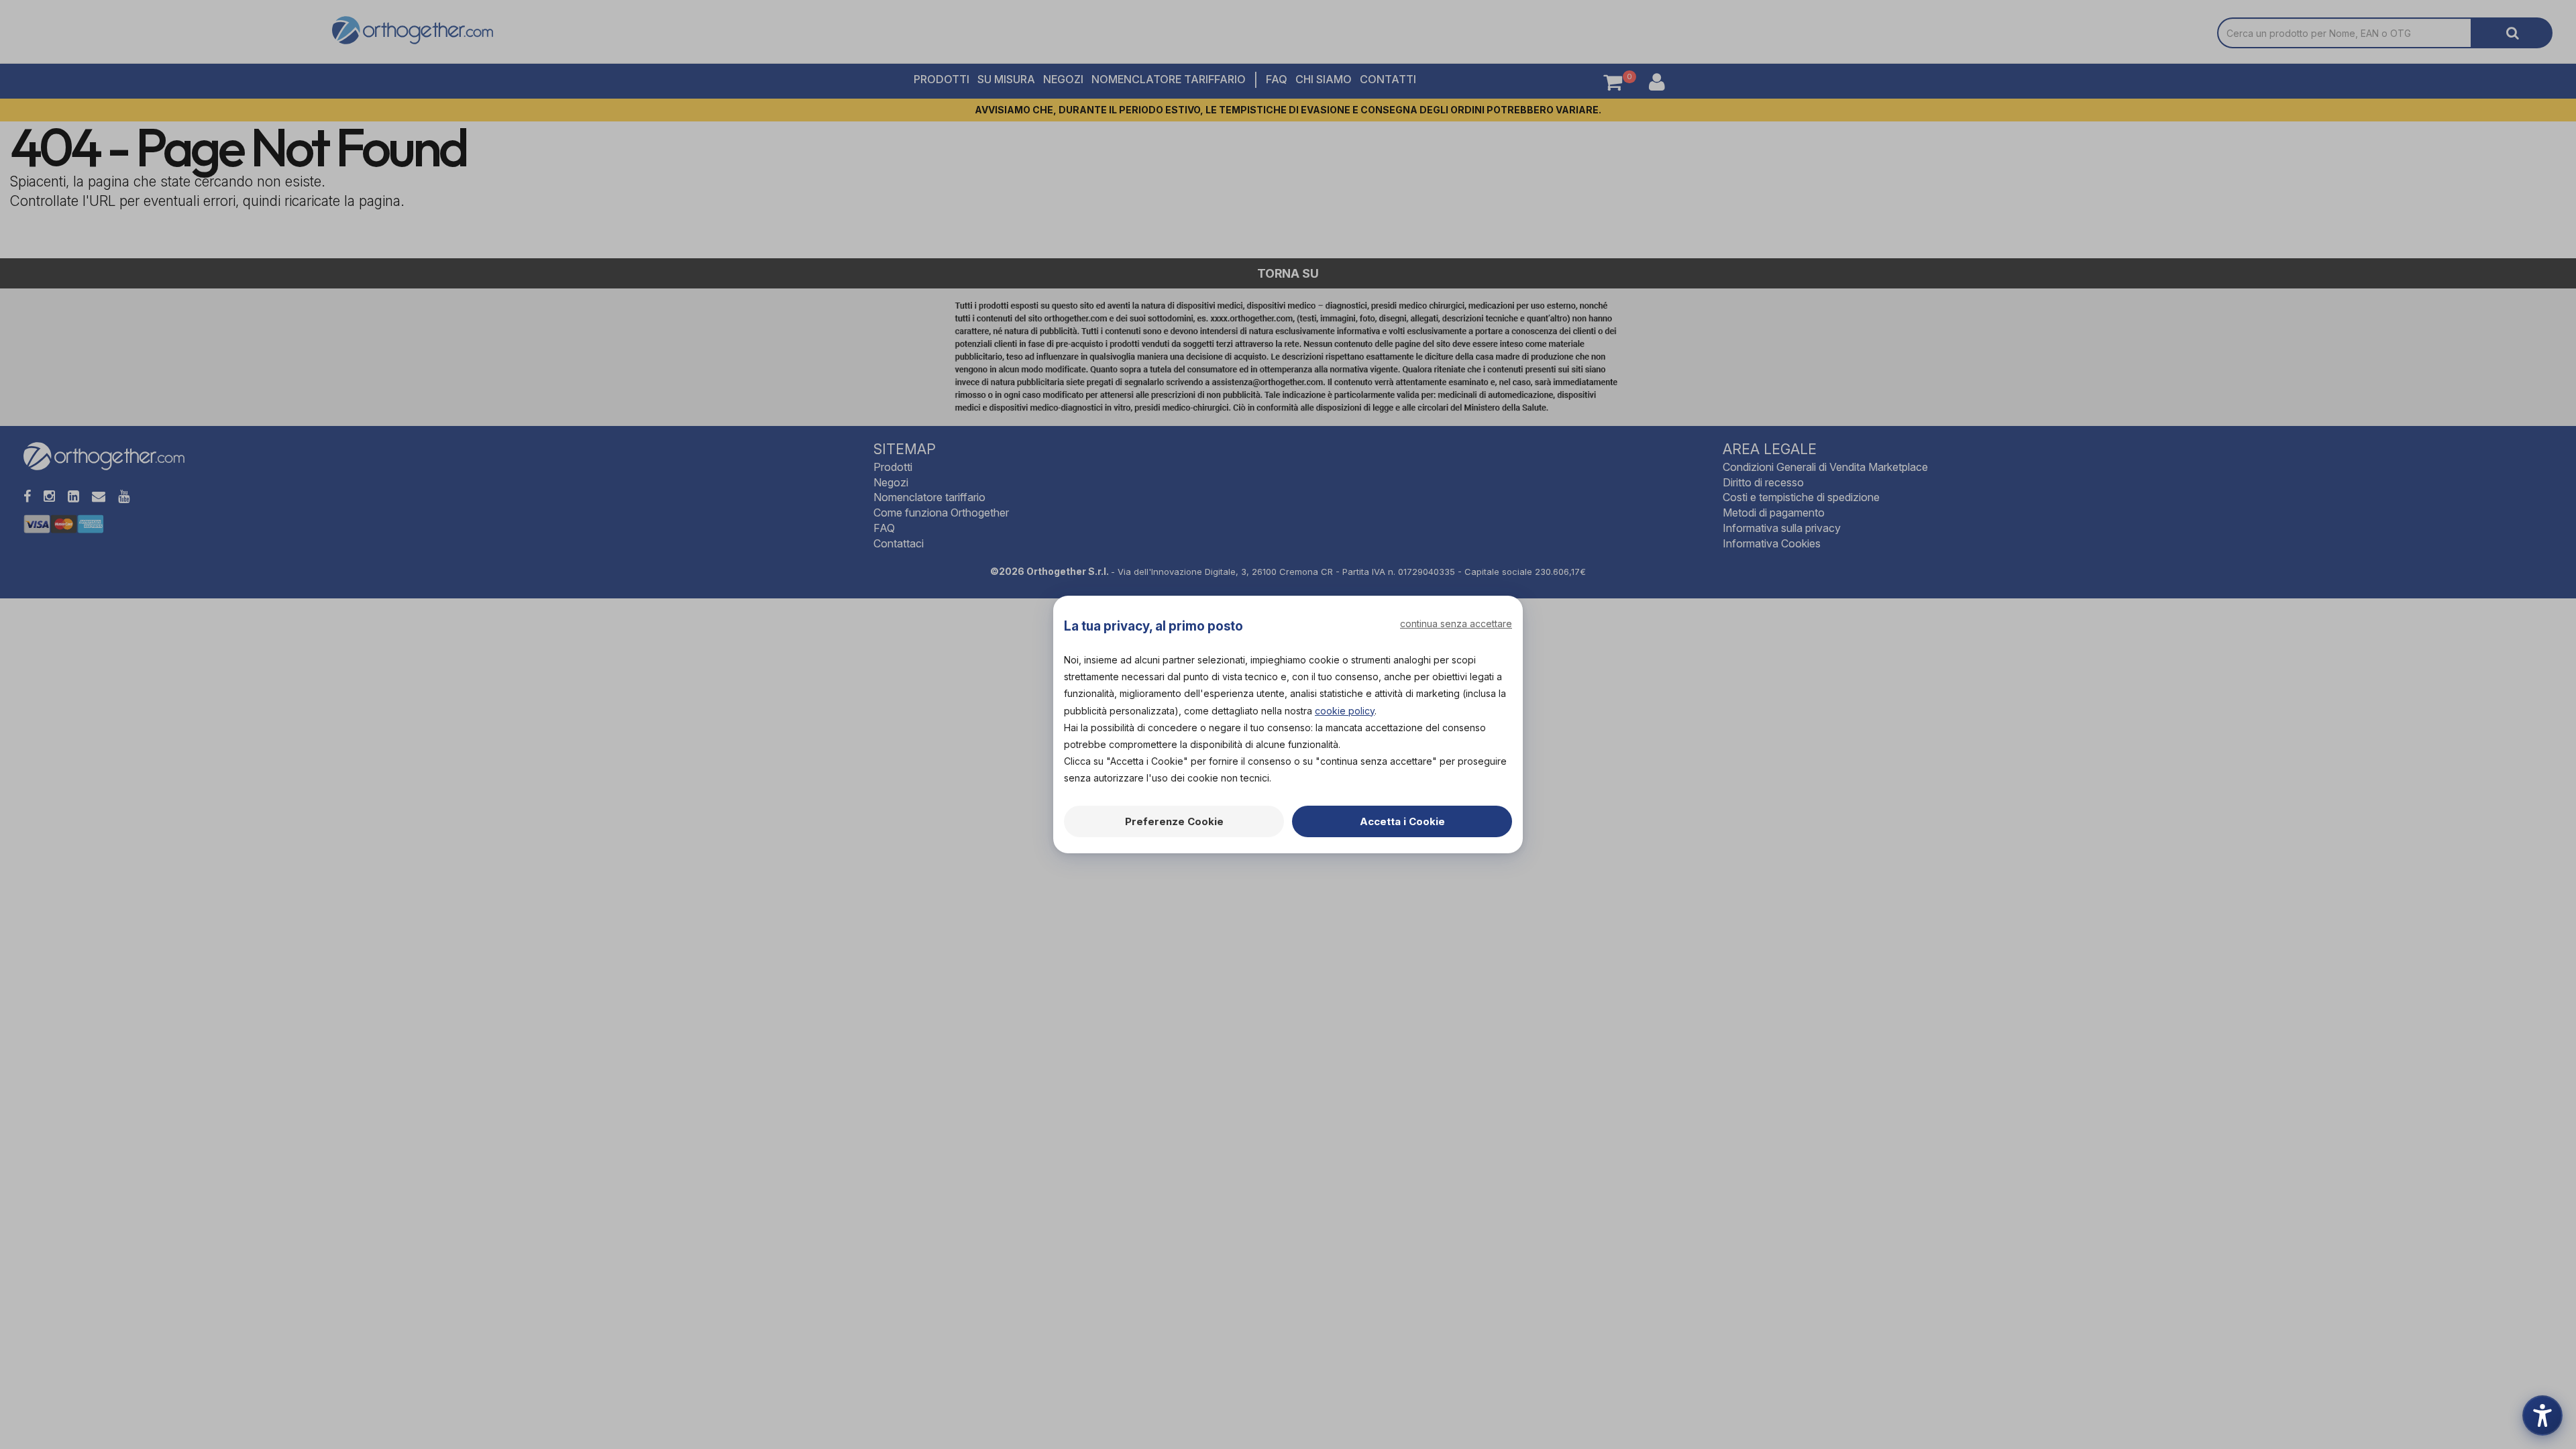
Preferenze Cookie (1174, 821)
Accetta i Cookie (1402, 821)
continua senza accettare (1456, 624)
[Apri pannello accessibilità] (2542, 1415)
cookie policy (1345, 711)
